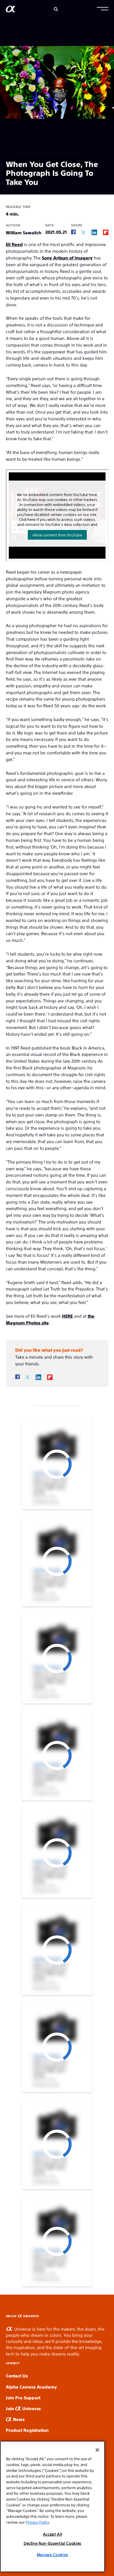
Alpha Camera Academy (31, 2387)
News (18, 2419)
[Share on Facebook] (73, 232)
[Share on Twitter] (83, 232)
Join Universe (23, 2408)
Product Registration (27, 2430)
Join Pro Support (23, 2397)
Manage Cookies (52, 2555)
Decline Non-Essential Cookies (52, 2543)
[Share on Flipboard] (106, 232)
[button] (103, 9)
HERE (67, 1316)
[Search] (56, 9)
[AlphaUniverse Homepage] (11, 10)
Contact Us (17, 2375)
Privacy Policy (37, 2522)
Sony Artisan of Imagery (67, 258)
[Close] (97, 2450)
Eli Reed (14, 244)
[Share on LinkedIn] (94, 232)
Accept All (53, 2534)
